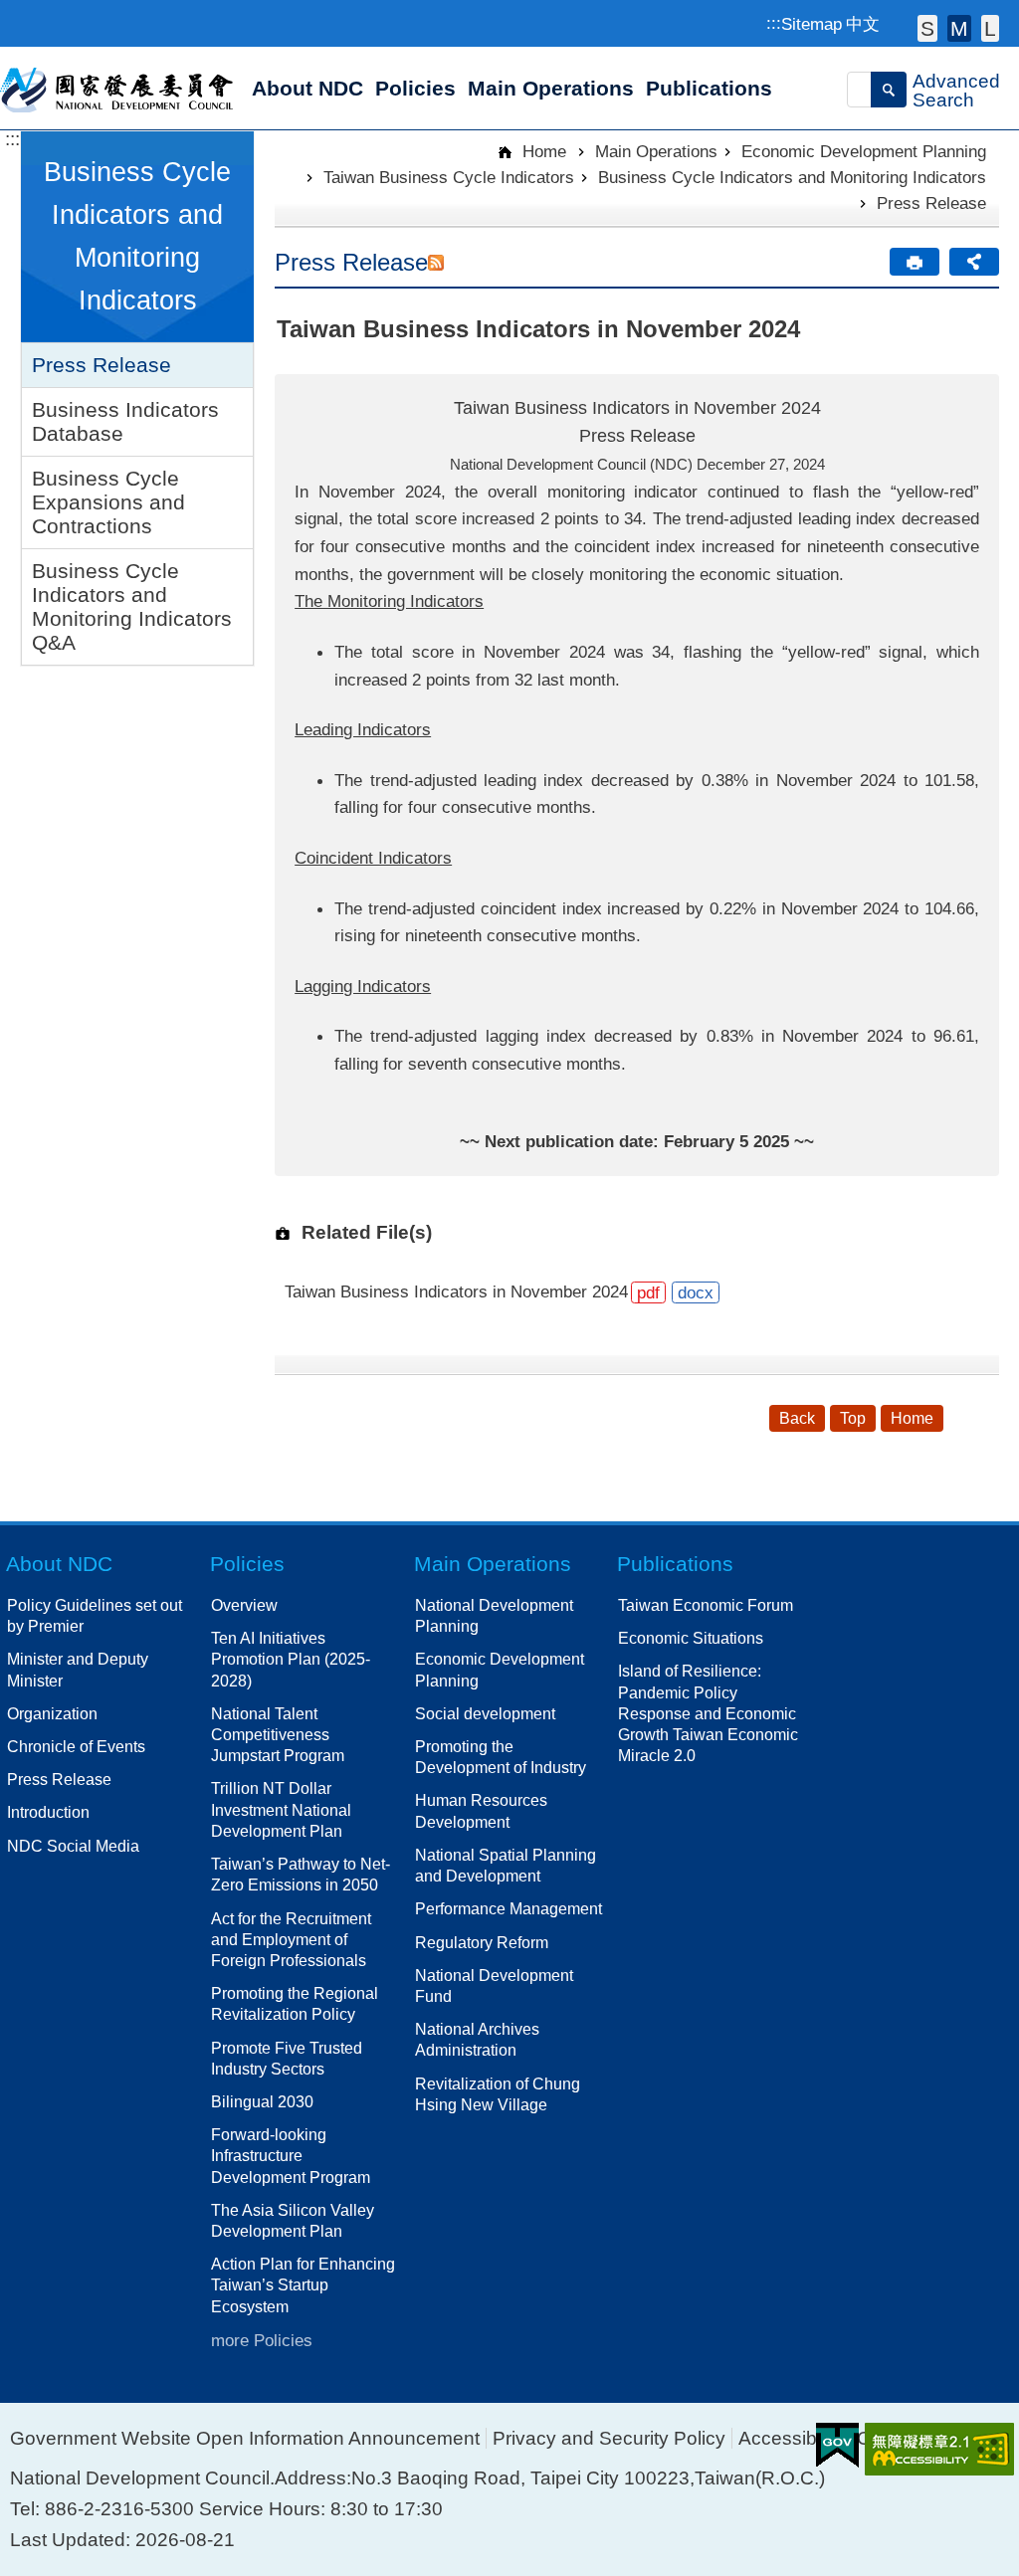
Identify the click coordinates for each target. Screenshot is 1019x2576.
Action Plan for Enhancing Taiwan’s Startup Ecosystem (303, 2284)
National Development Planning (494, 1615)
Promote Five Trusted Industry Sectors (287, 2058)
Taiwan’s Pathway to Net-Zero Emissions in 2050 (301, 1874)
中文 (863, 24)
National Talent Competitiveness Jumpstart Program (278, 1734)
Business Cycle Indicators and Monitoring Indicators (792, 177)
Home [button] (912, 1418)
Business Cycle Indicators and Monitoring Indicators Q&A (132, 606)
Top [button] (853, 1418)
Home (542, 151)
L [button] (990, 28)
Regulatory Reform (482, 1942)
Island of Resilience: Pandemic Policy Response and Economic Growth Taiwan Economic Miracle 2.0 (708, 1713)
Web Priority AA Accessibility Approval (939, 2449)
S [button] (927, 28)
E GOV (837, 2445)
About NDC (59, 1564)
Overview (244, 1605)
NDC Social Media (73, 1846)
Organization (52, 1713)
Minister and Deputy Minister (78, 1669)
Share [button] (974, 262)
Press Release (102, 365)
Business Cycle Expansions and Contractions (108, 502)
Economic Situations (691, 1638)
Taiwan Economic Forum (706, 1605)
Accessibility (791, 2438)
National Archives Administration (477, 2039)
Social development (485, 1713)
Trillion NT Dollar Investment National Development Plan (281, 1809)
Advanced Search (956, 91)
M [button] (959, 28)
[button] (889, 90)
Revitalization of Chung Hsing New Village (498, 2094)
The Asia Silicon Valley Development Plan (293, 2220)
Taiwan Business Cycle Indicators (449, 177)
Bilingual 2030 (262, 2101)
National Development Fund (494, 1985)
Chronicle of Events (76, 1746)
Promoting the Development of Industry (501, 1757)
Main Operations (656, 151)
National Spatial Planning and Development (506, 1865)
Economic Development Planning (864, 151)
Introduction (48, 1812)
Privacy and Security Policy (609, 2438)
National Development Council (118, 89)
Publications (675, 1564)
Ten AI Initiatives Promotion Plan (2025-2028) (291, 1659)
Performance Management (509, 1908)
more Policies (262, 2340)
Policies (247, 1564)
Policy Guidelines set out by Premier (95, 1615)
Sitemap (812, 24)
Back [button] (797, 1418)
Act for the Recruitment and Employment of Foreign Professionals (291, 1939)
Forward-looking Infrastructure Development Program (291, 2155)
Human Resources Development (481, 1810)
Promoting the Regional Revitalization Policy (295, 2003)
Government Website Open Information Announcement (245, 2438)
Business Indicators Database (125, 421)
